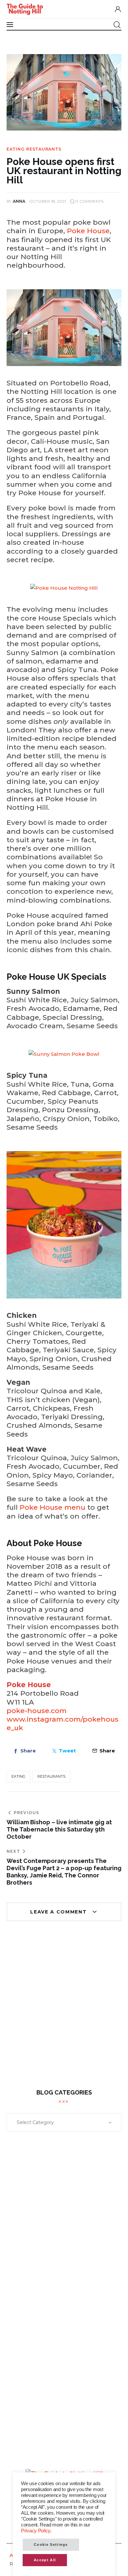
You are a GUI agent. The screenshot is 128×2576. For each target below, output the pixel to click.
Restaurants (44, 149)
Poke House (88, 231)
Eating (15, 149)
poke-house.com (37, 1711)
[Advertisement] (64, 2010)
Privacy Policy (36, 2531)
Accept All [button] (45, 2560)
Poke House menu (53, 1507)
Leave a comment (59, 1912)
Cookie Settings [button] (51, 2545)
